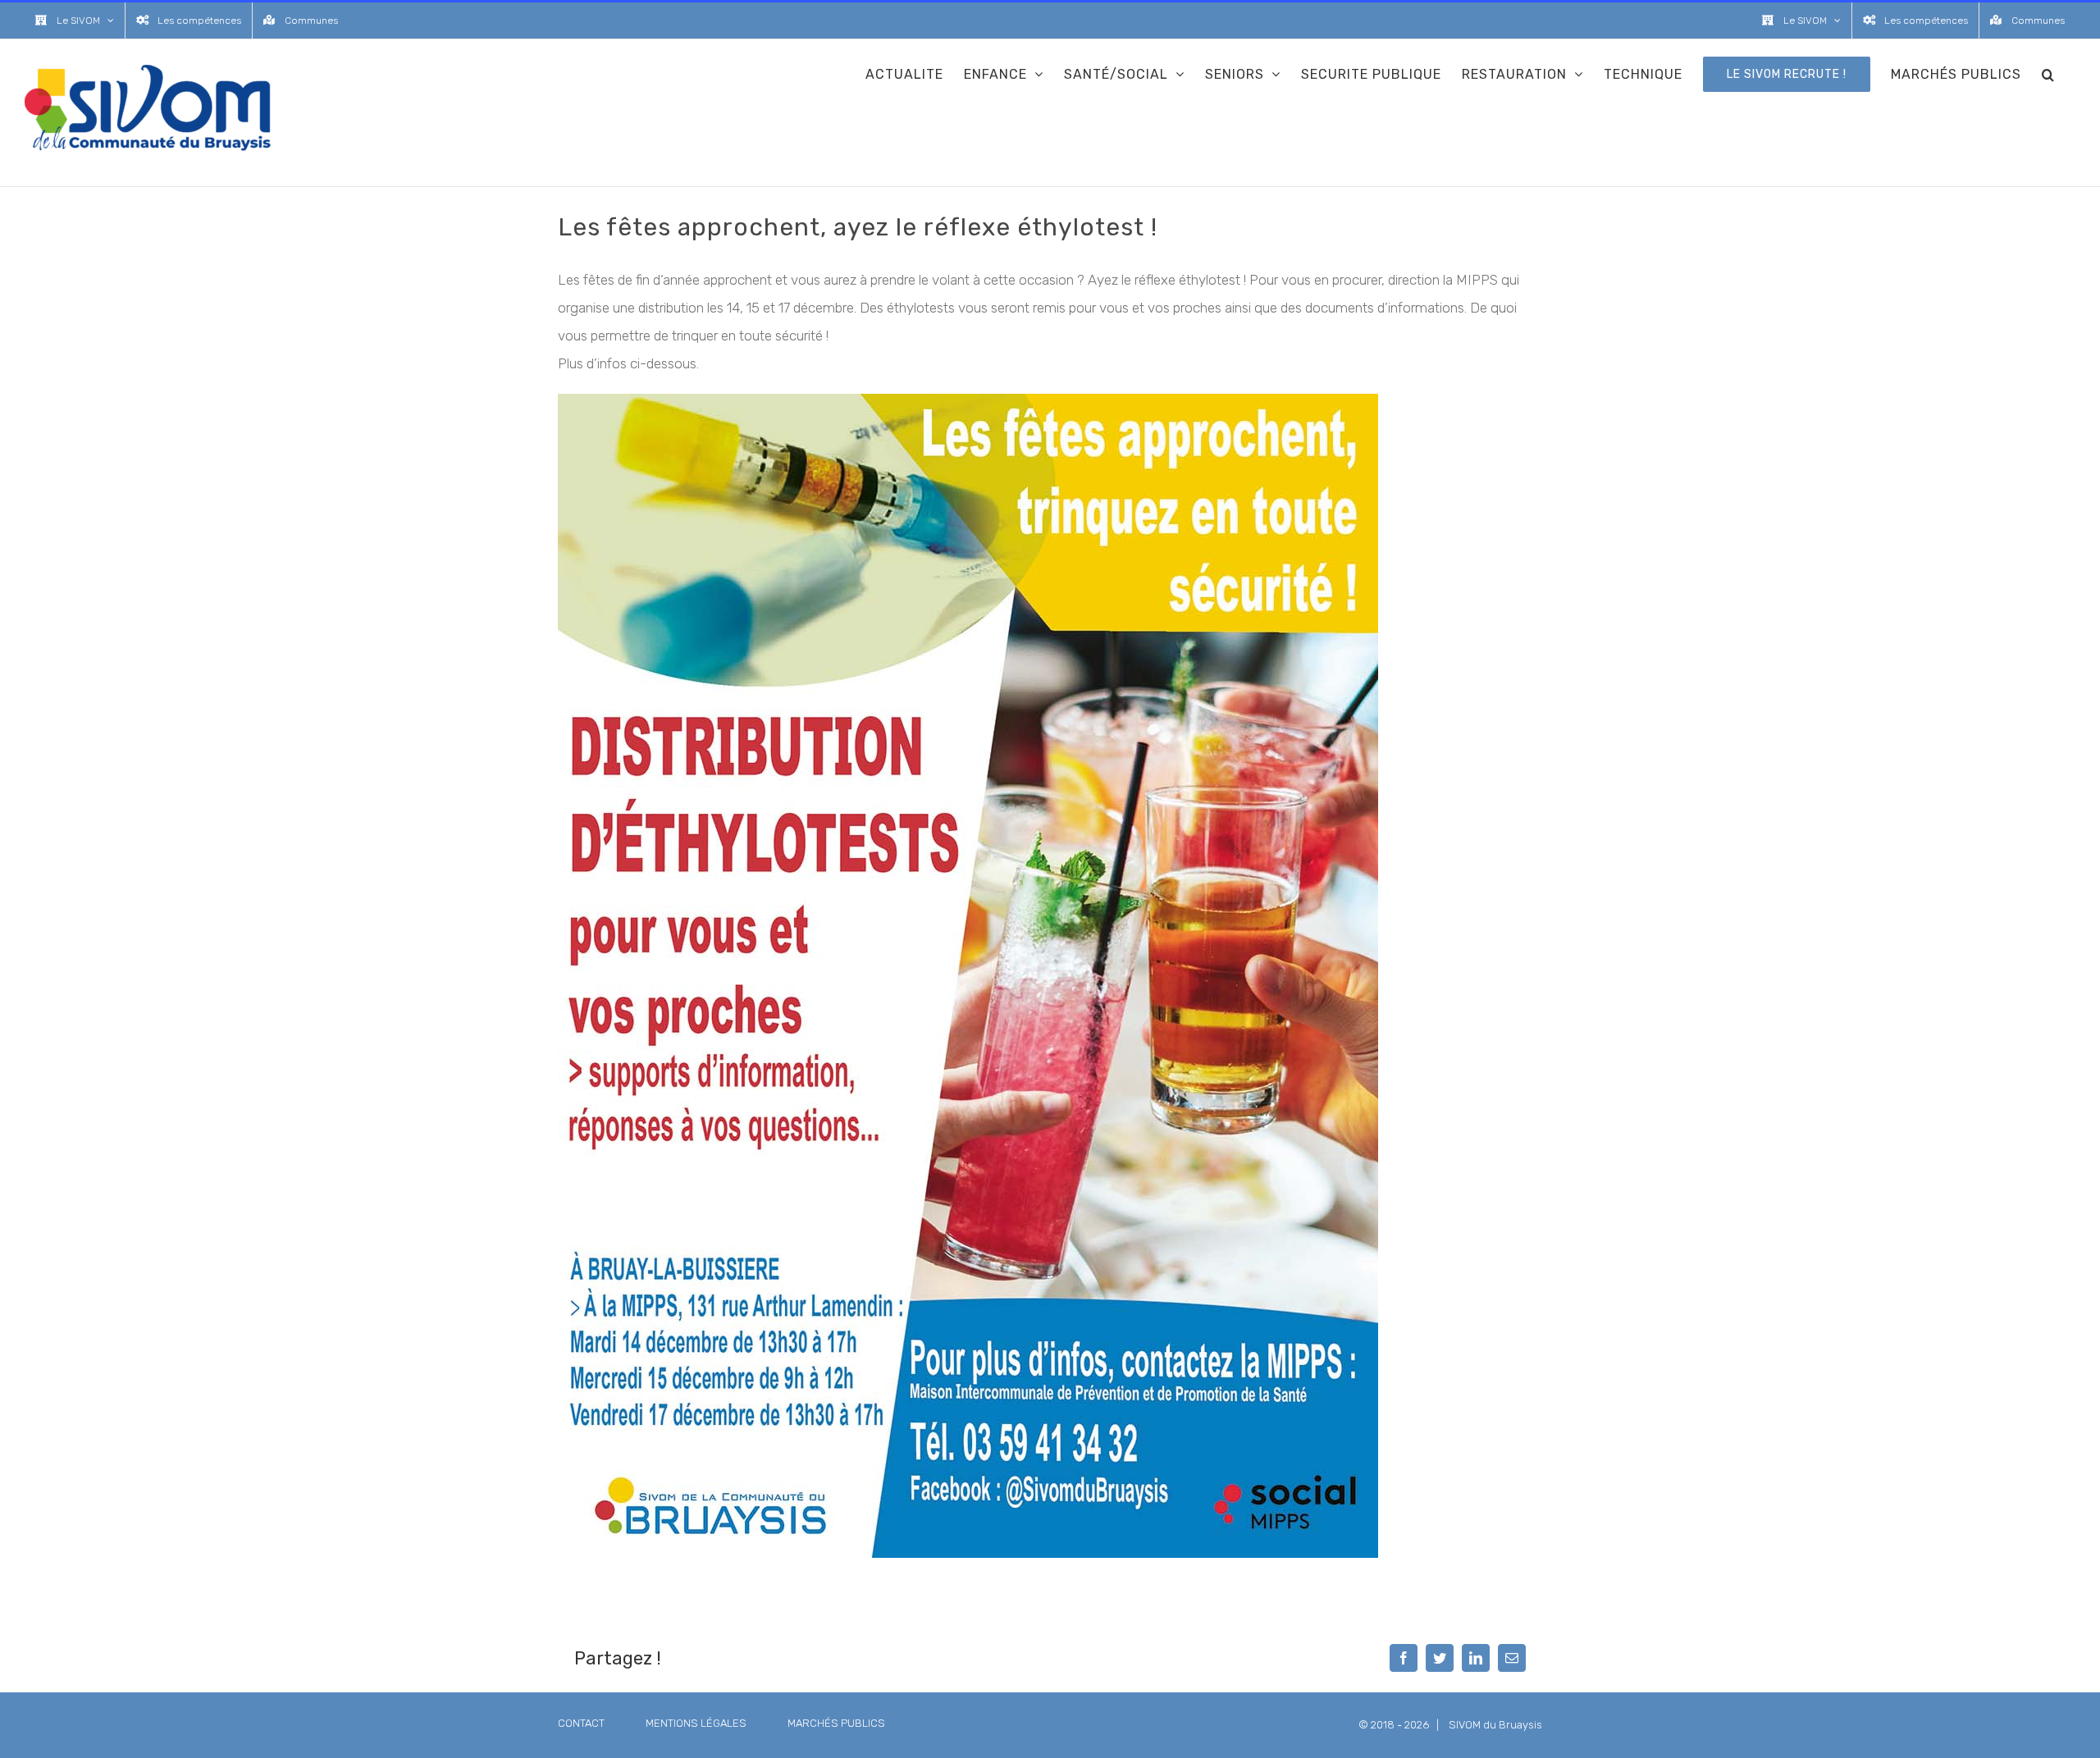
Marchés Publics (836, 1723)
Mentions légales (696, 1723)
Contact (581, 1723)
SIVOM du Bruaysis (1495, 1725)
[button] (2048, 74)
